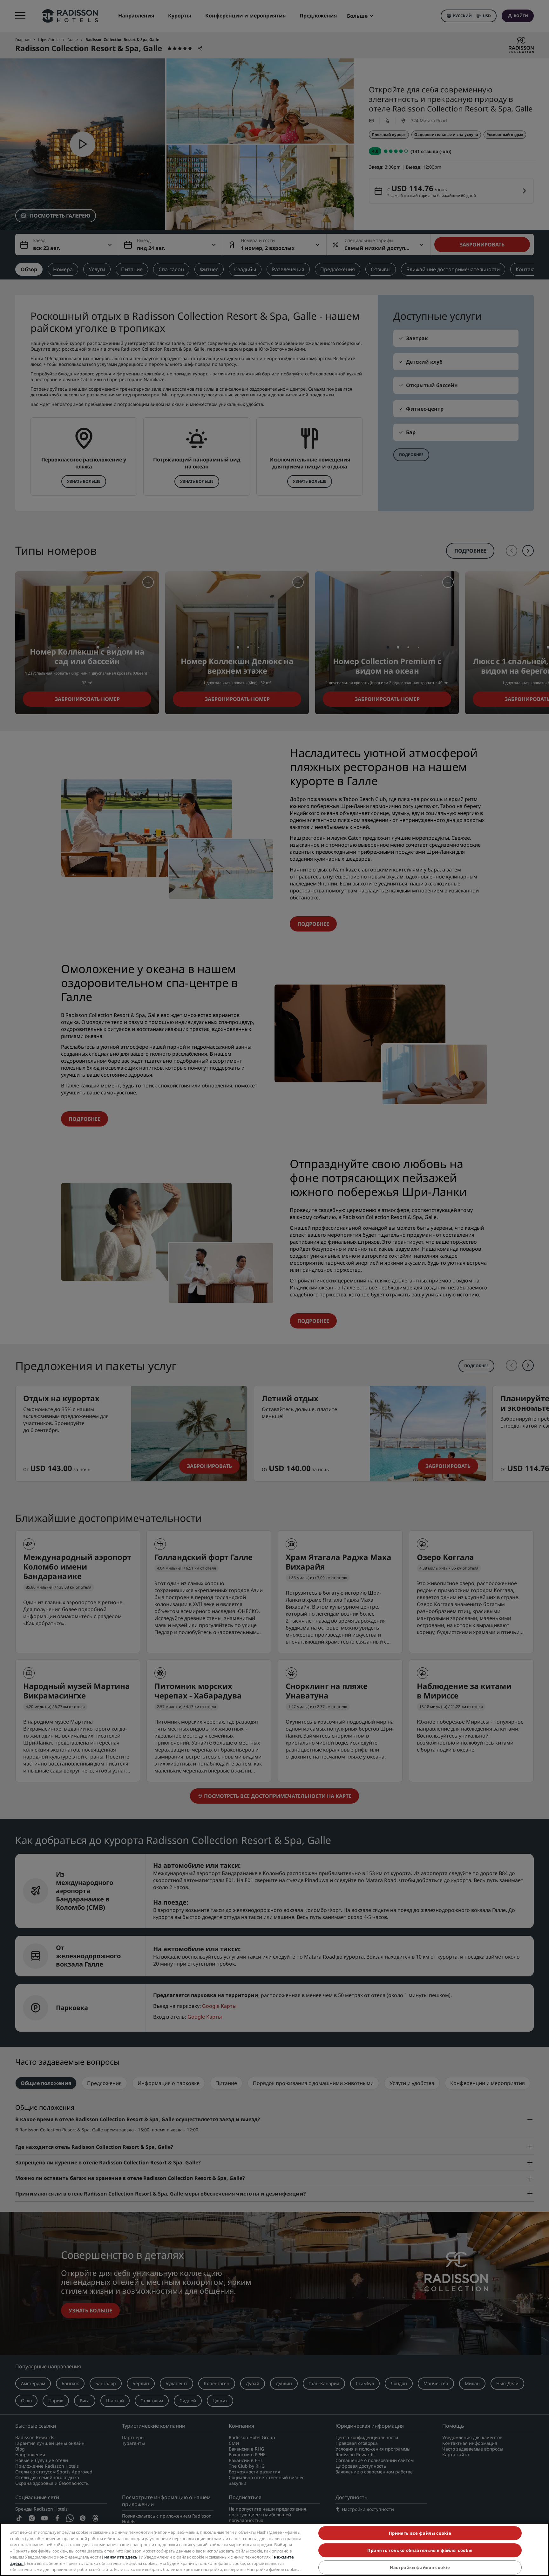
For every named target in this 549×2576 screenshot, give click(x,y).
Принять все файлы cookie (420, 2533)
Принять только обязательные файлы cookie (420, 2550)
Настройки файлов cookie (420, 2567)
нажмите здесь (121, 2557)
